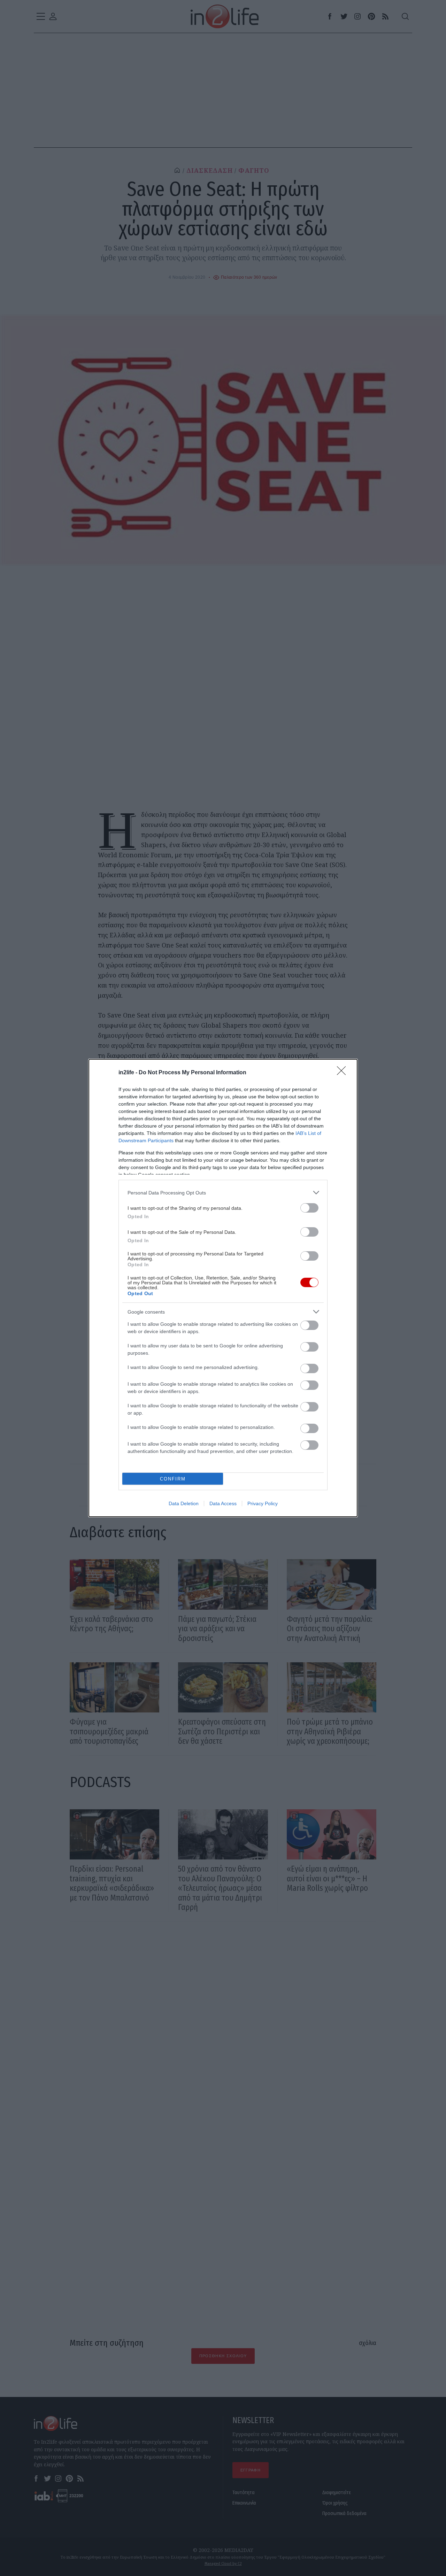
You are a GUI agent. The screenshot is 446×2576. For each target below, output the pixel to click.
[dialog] (223, 1288)
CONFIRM (173, 1479)
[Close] (344, 1073)
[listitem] (223, 1193)
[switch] (309, 1208)
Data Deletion (184, 1503)
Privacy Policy (263, 1503)
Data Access (223, 1503)
